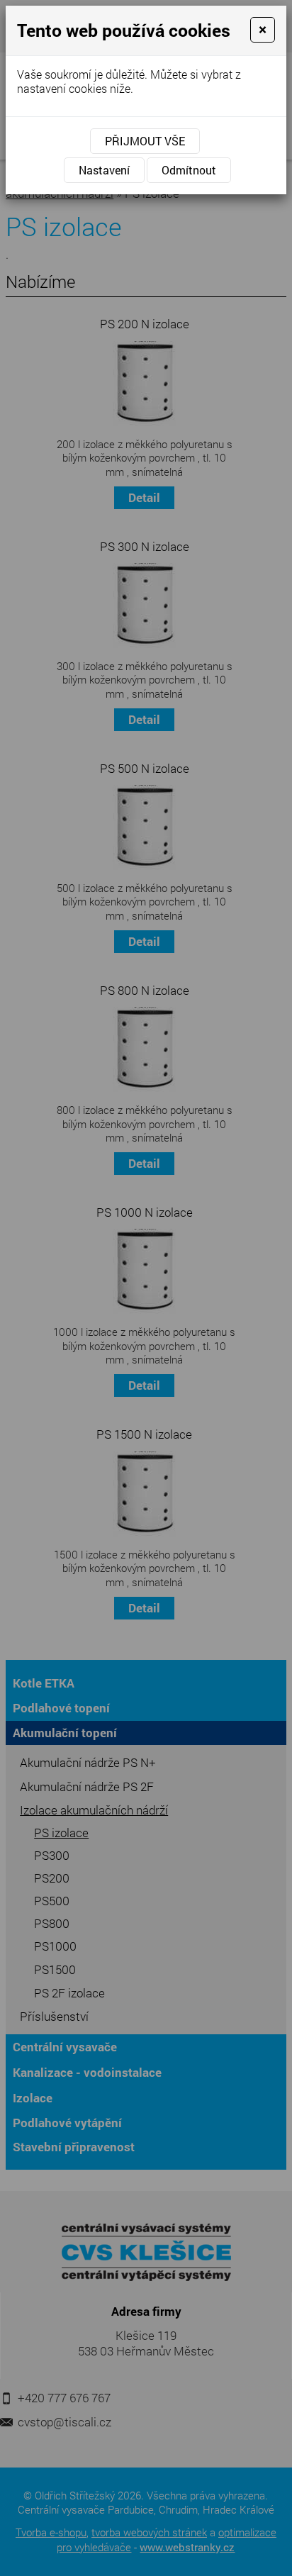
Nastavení (104, 170)
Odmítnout (189, 170)
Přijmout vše (145, 141)
